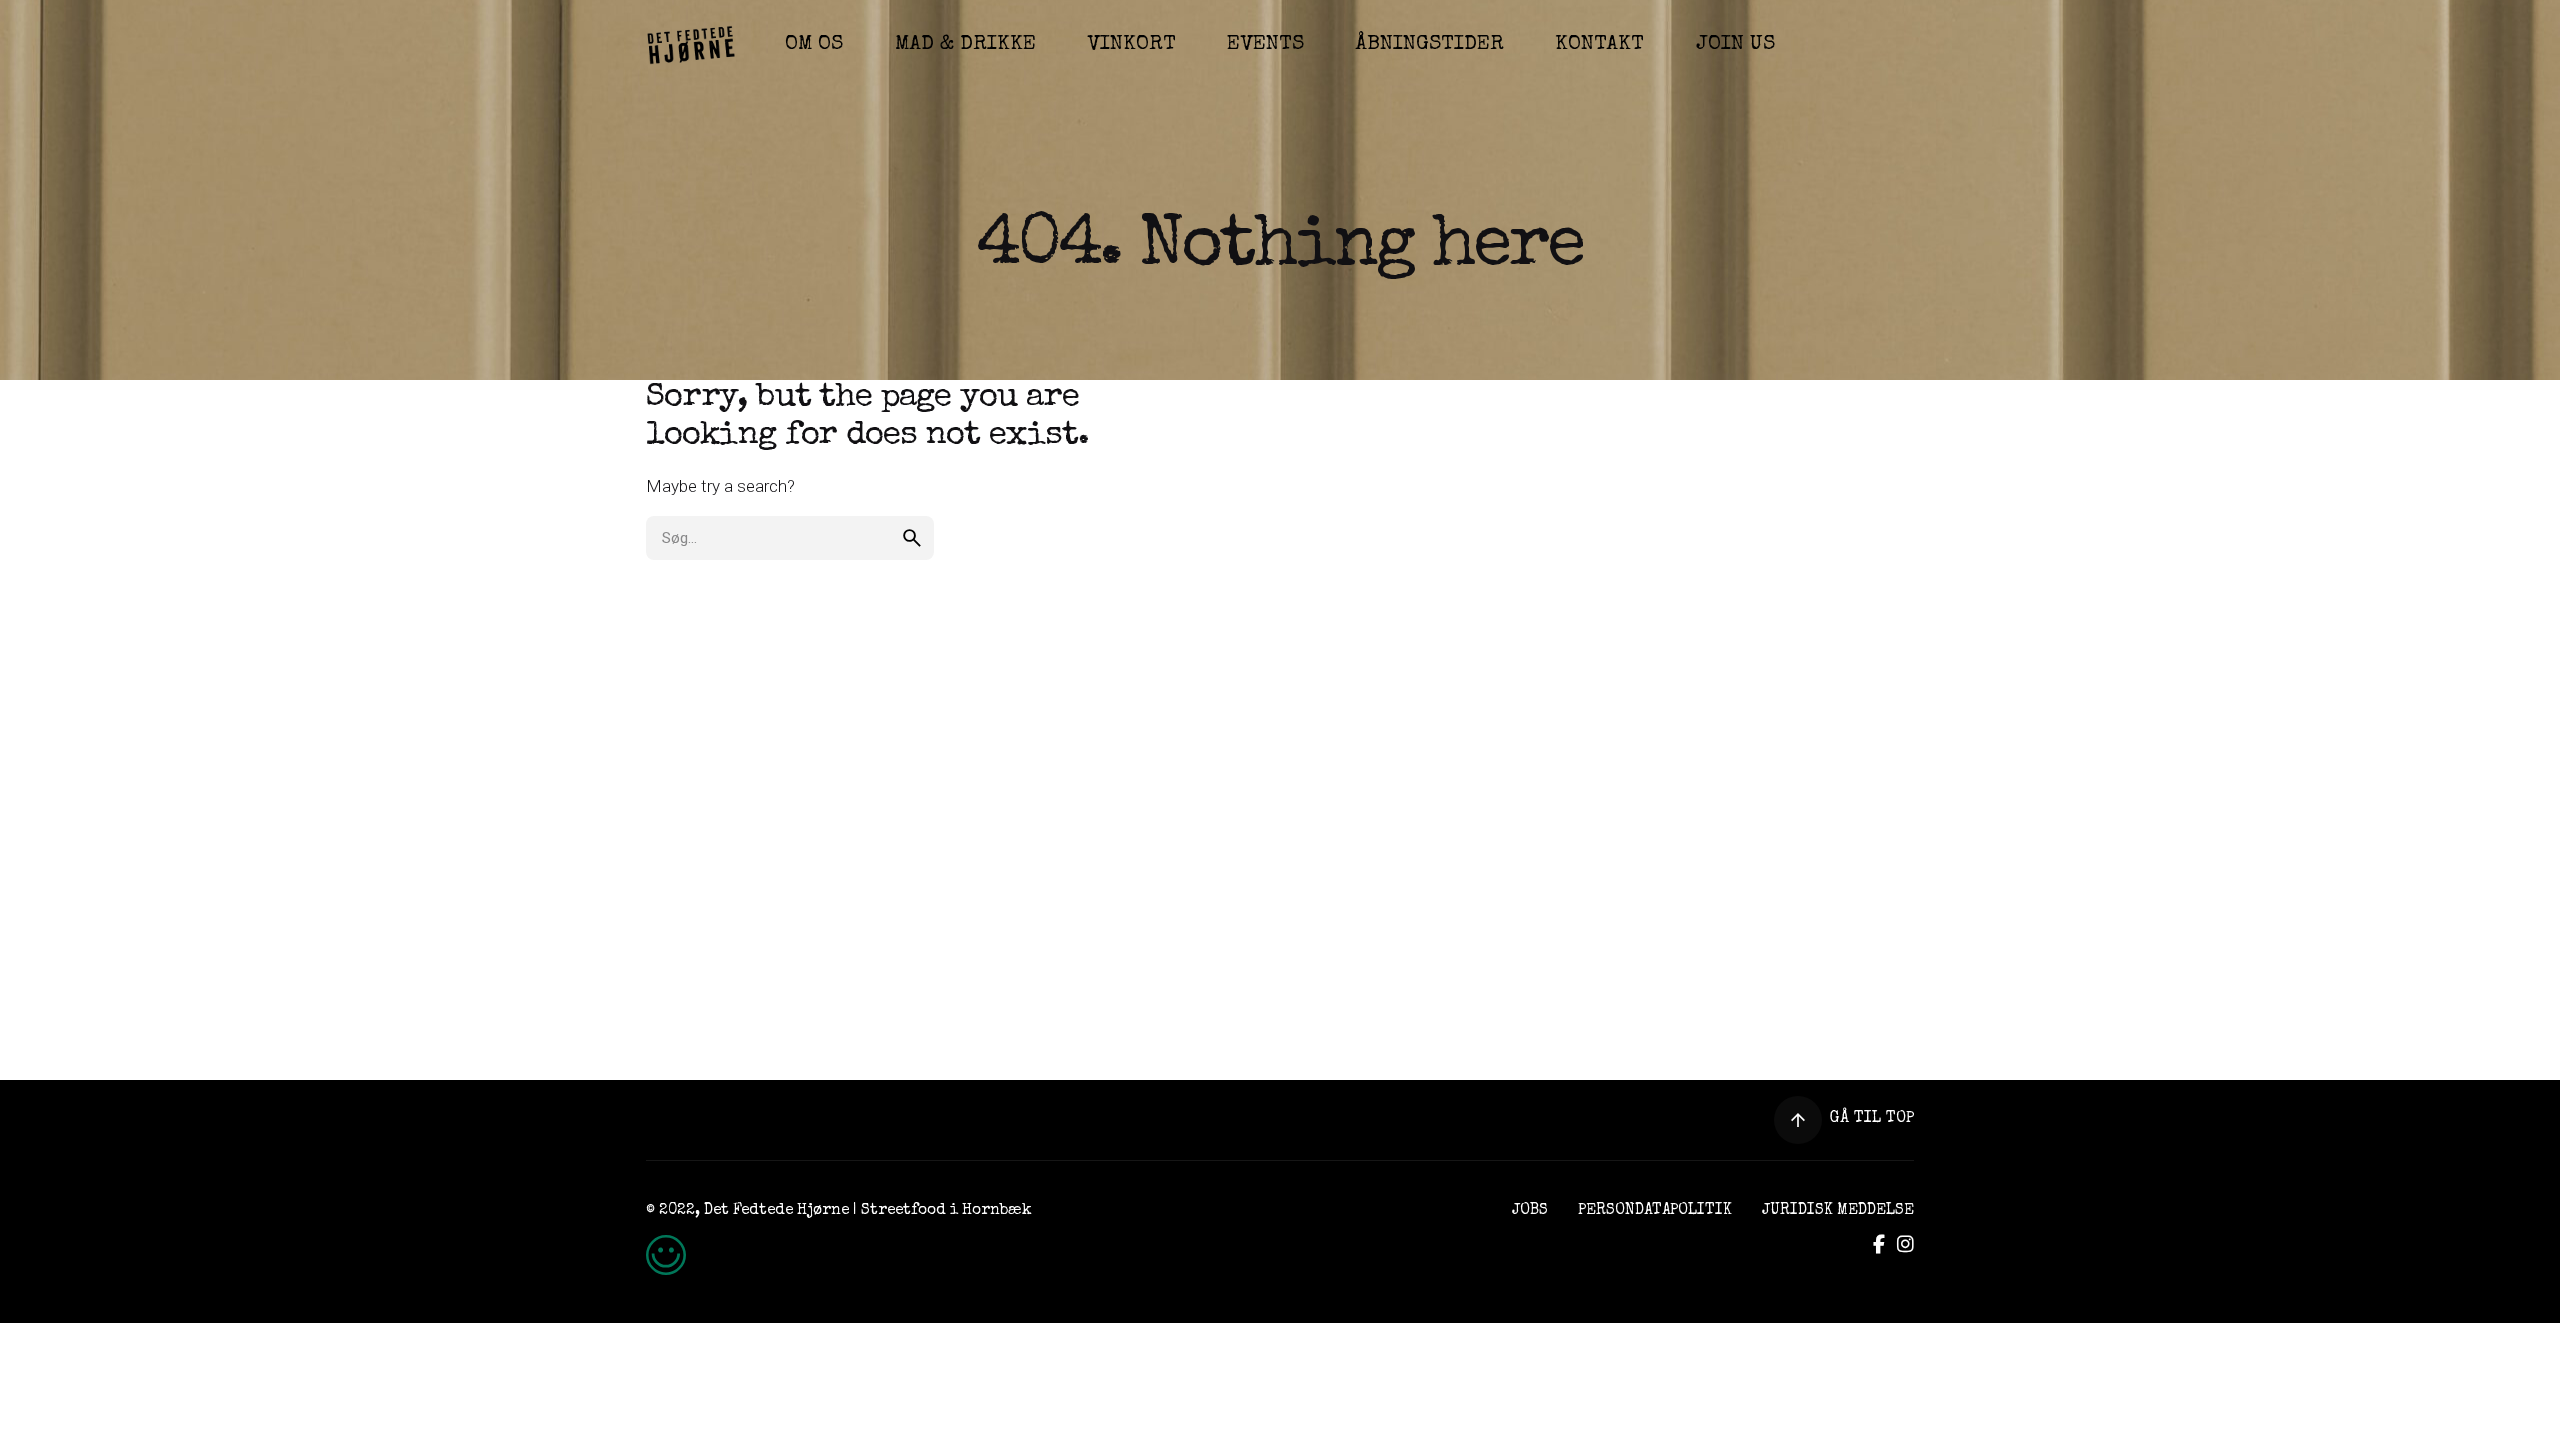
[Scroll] (1798, 1120)
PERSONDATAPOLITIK (1655, 1211)
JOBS (1530, 1211)
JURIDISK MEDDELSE (1838, 1211)
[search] (912, 538)
